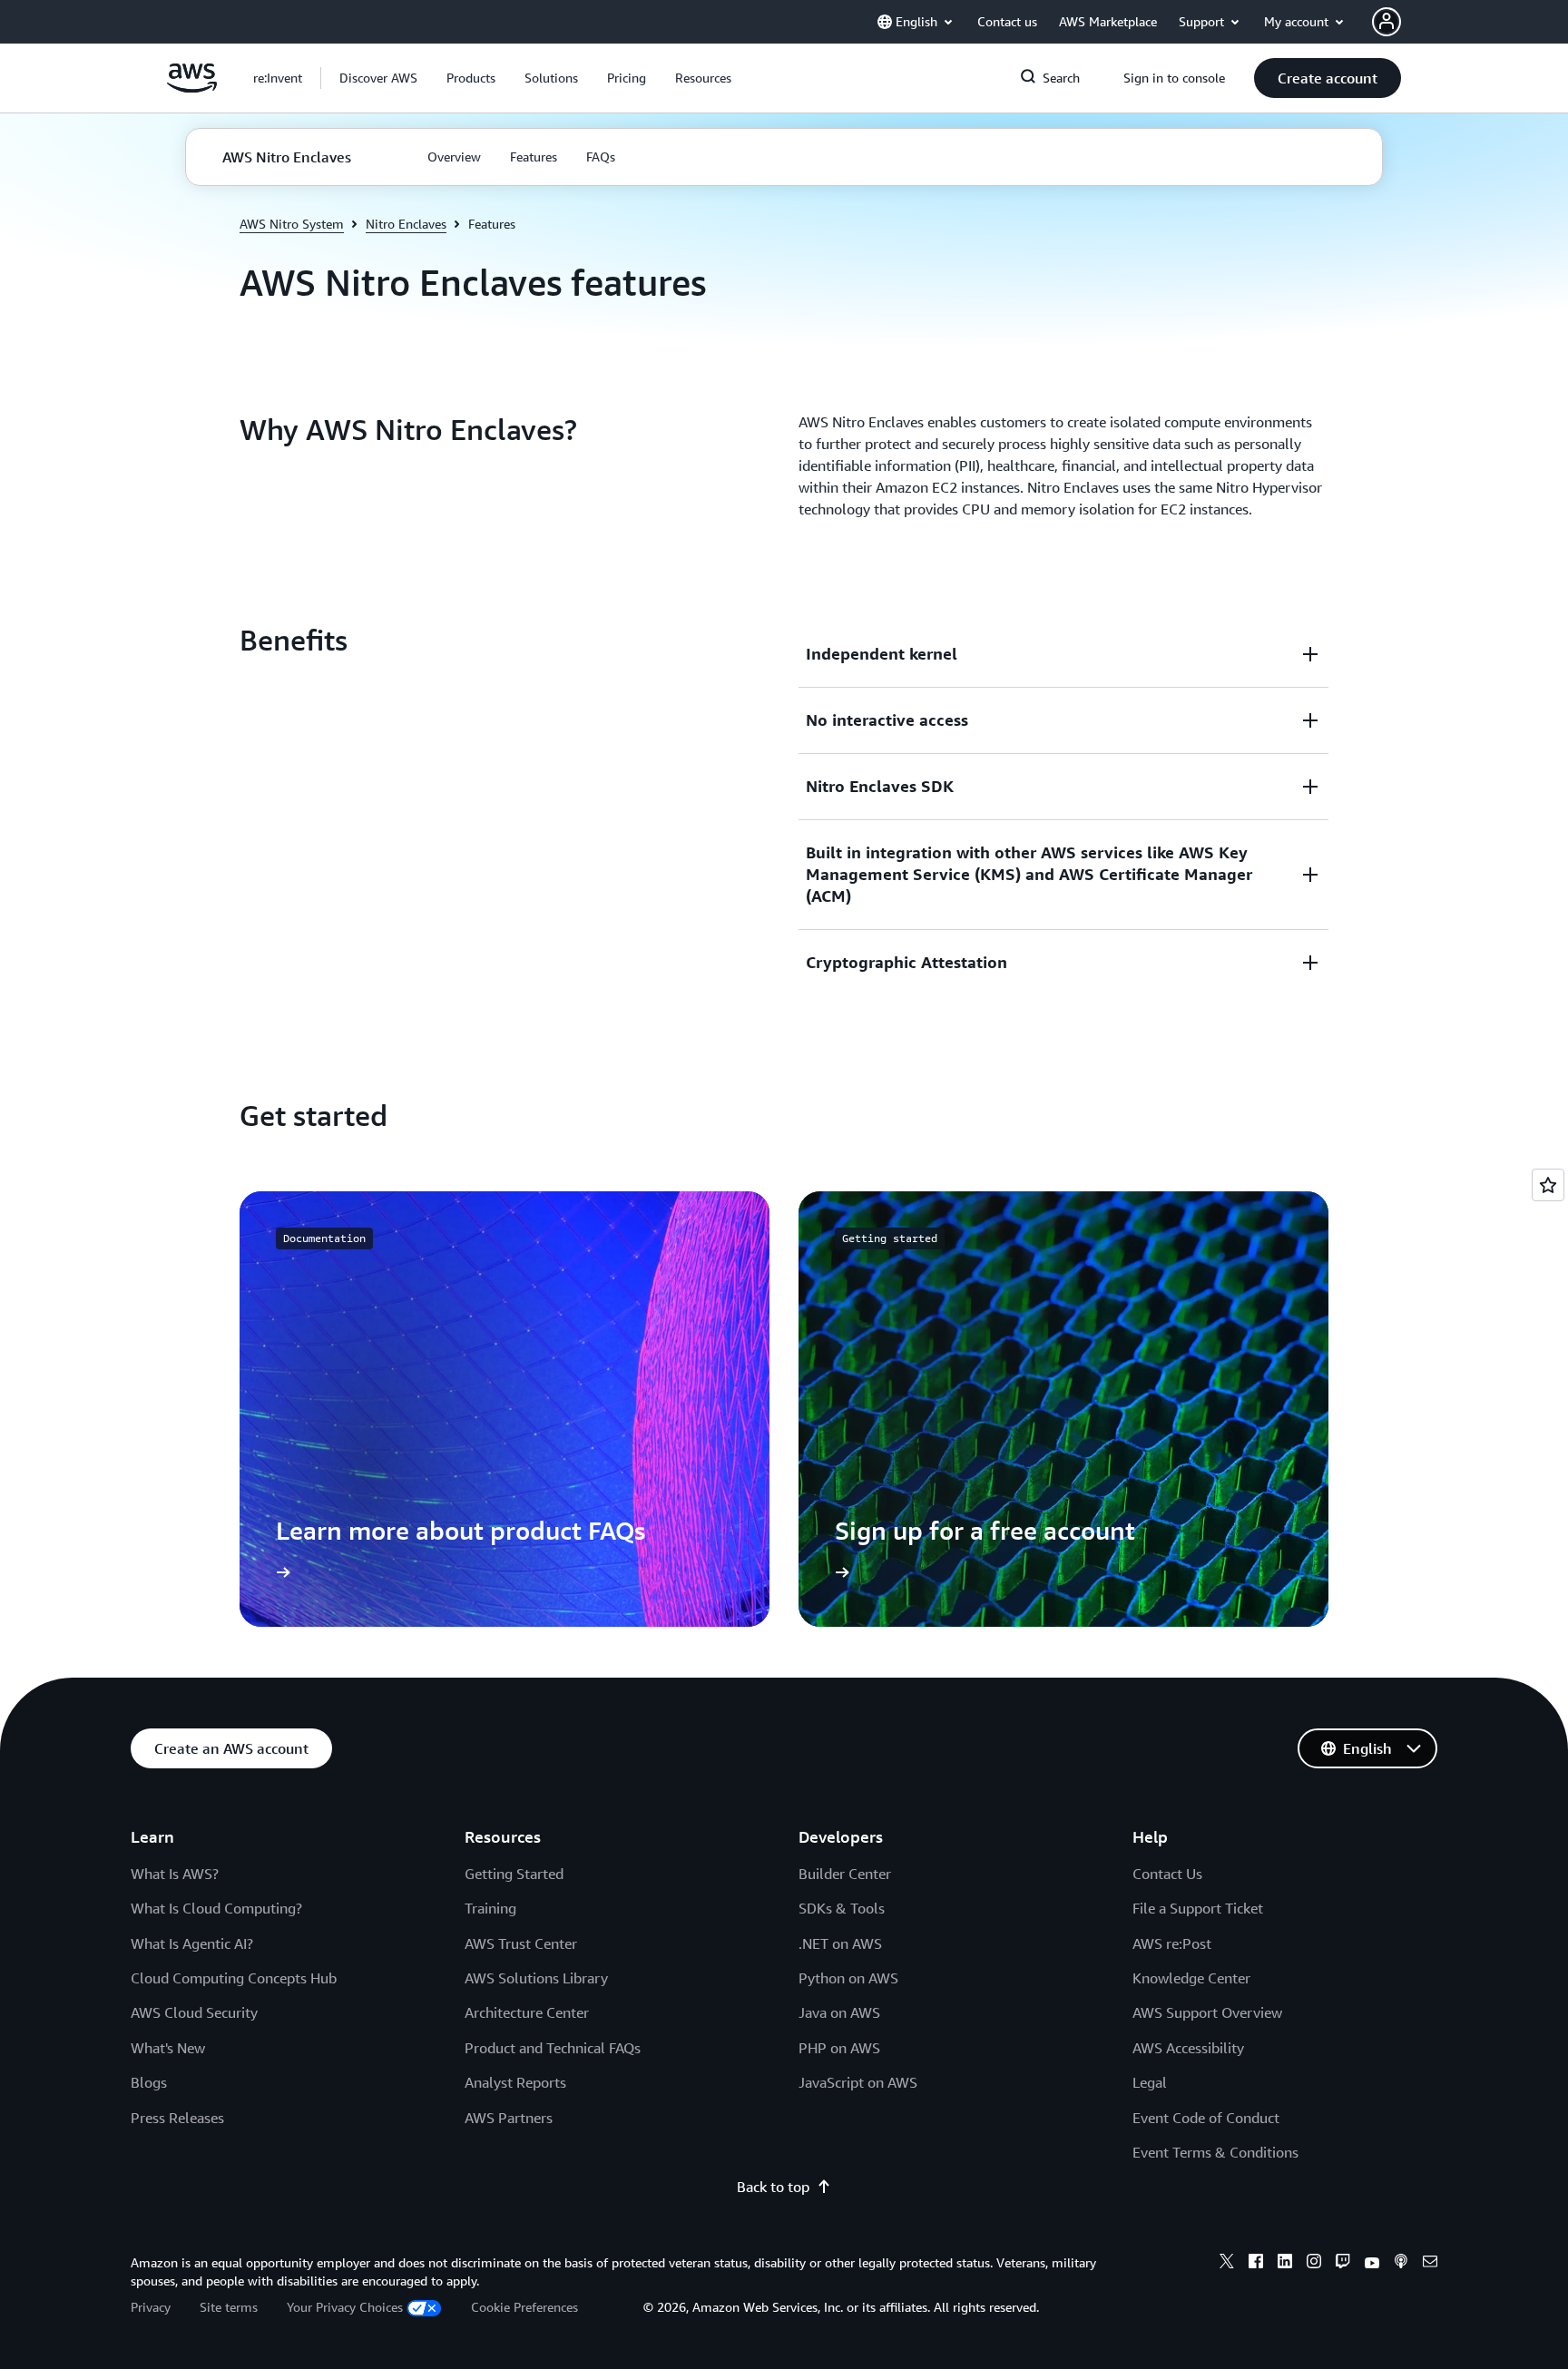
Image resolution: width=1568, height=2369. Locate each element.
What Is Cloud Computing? (216, 1908)
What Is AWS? (175, 1874)
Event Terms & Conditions (1215, 2152)
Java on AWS (839, 2012)
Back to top (773, 2187)
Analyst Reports (515, 2082)
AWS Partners (509, 2118)
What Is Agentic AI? (192, 1943)
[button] (378, 78)
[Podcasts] (1401, 2264)
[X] (1227, 2264)
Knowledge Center (1191, 1978)
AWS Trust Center (521, 1943)
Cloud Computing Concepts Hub (234, 1978)
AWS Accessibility (1188, 2048)
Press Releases (177, 2118)
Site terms (229, 2307)
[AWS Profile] (1387, 22)
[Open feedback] (1548, 1185)
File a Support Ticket (1198, 1908)
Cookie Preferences (524, 2307)
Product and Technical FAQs (553, 2048)
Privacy (151, 2307)
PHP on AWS (839, 2048)
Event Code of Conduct (1206, 2118)
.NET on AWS (840, 1943)
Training (490, 1908)
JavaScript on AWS (858, 2082)
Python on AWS (848, 1978)
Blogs (149, 2082)
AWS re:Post (1172, 1943)
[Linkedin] (1285, 2264)
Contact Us (1167, 1874)
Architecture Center (527, 2012)
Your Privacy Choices (345, 2307)
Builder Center (845, 1874)
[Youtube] (1372, 2264)
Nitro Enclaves (406, 224)
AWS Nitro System (292, 224)
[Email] (1430, 2264)
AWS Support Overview (1207, 2012)
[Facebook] (1256, 2264)
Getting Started (514, 1874)
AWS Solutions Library (536, 1978)
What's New (168, 2048)
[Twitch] (1343, 2264)
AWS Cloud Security (194, 2012)
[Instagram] (1314, 2264)
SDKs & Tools (842, 1908)
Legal (1150, 2082)
